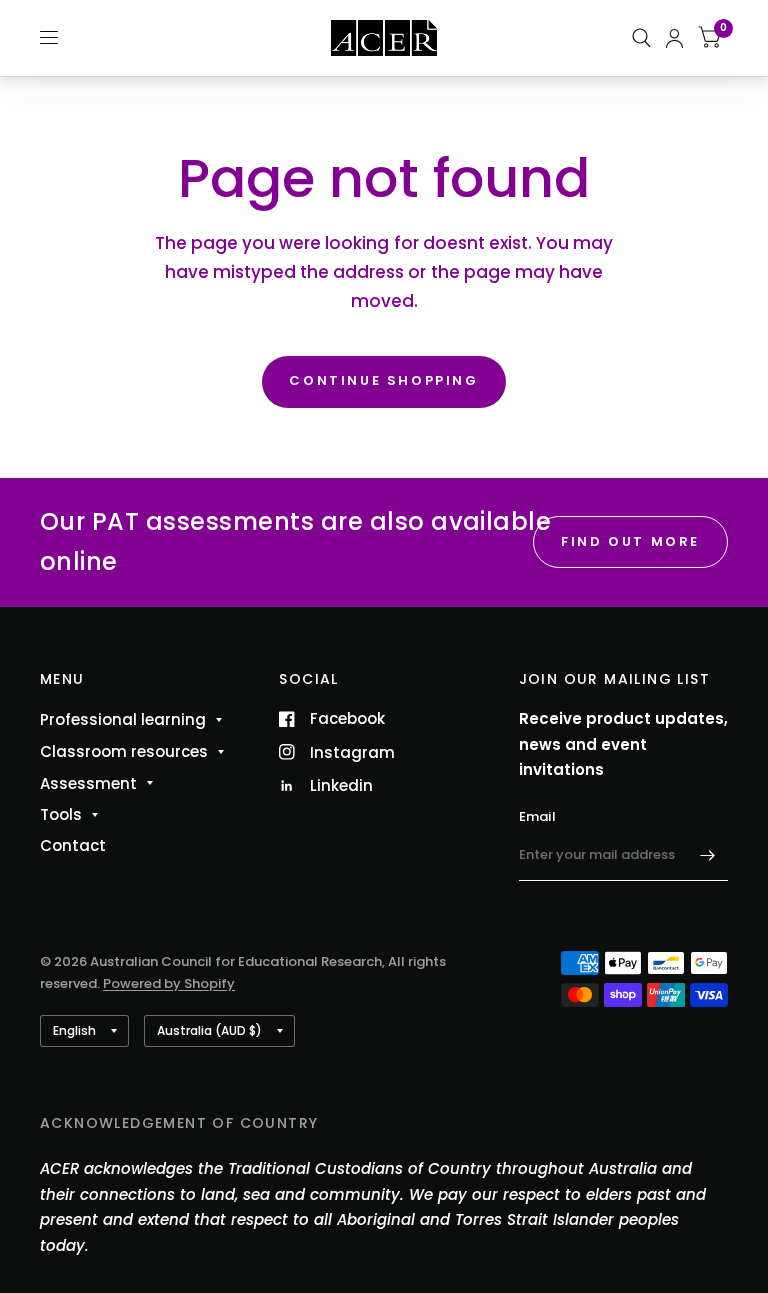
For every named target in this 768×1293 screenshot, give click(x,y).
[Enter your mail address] (708, 855)
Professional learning (123, 719)
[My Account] (674, 38)
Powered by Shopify (169, 983)
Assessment (88, 783)
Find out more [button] (630, 541)
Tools (61, 814)
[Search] (641, 38)
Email (537, 816)
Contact (73, 845)
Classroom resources (124, 751)
